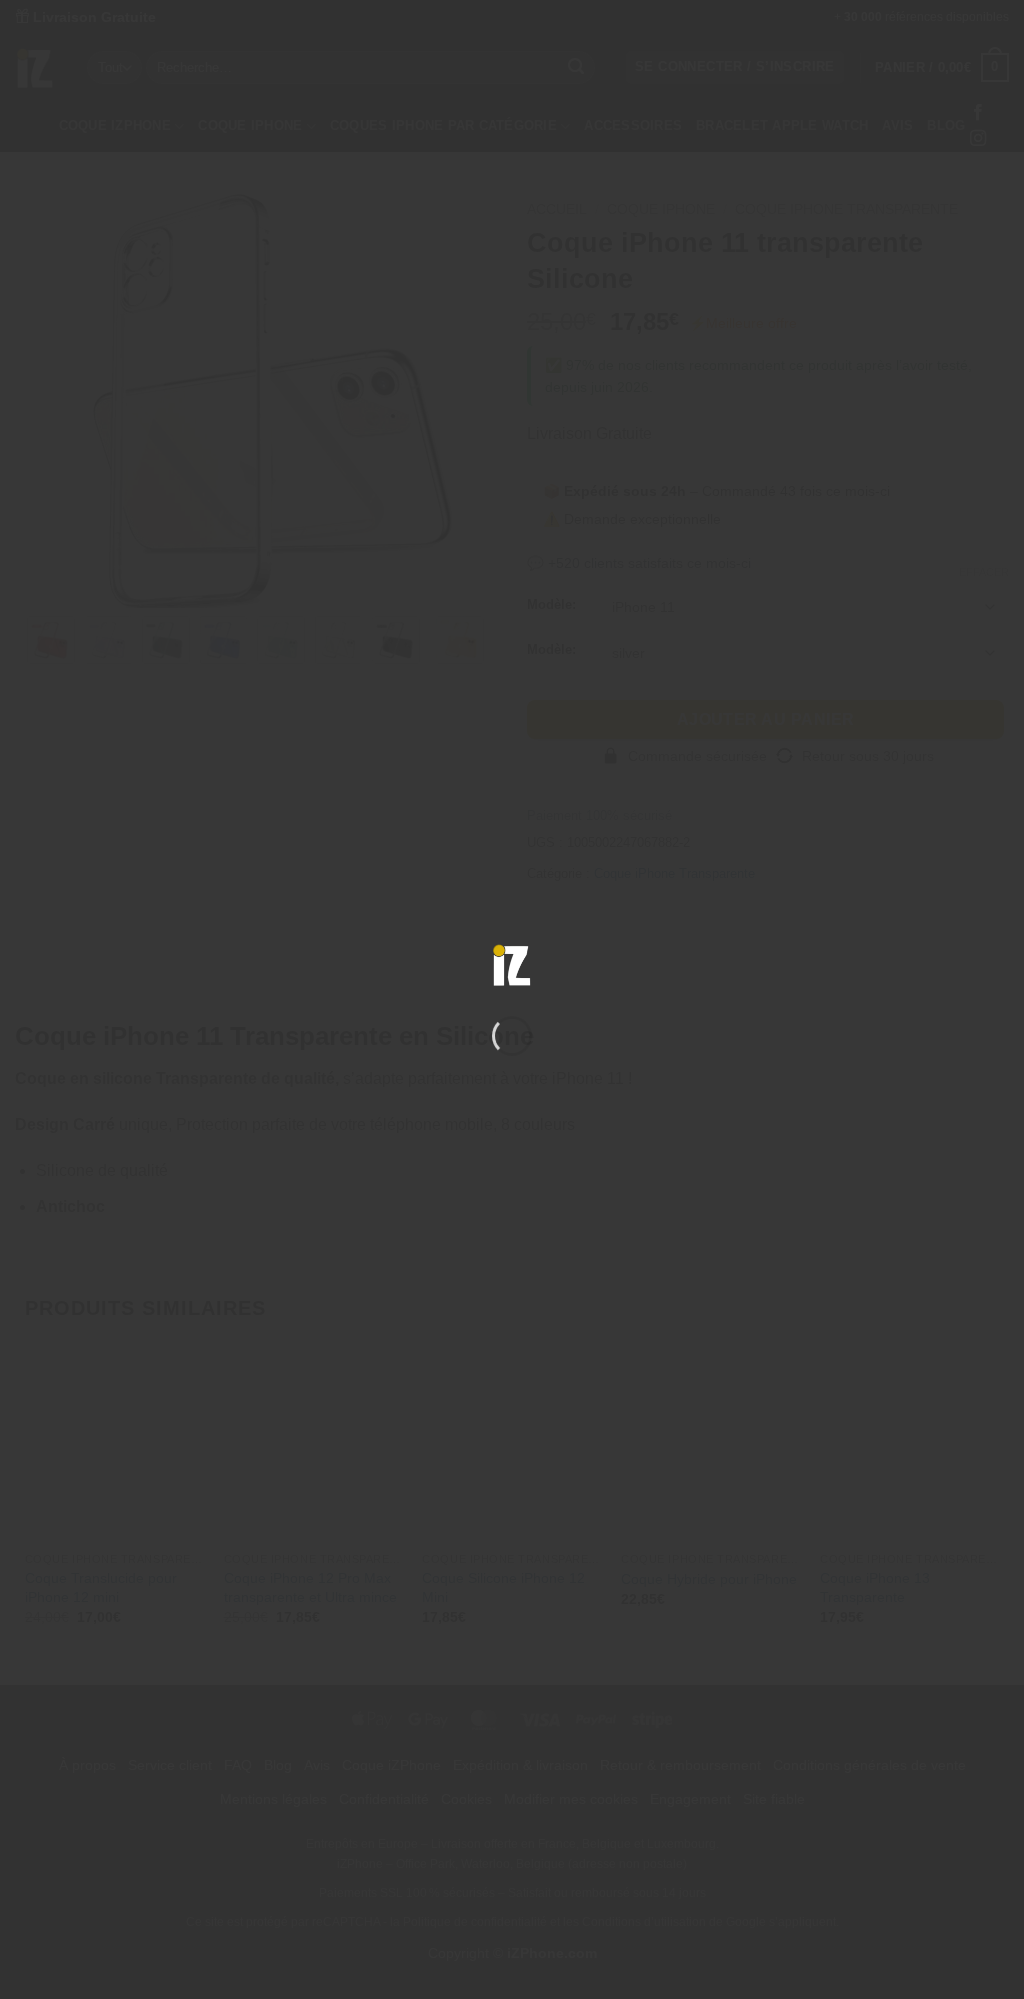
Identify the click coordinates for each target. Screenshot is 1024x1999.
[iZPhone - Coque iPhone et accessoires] (512, 965)
